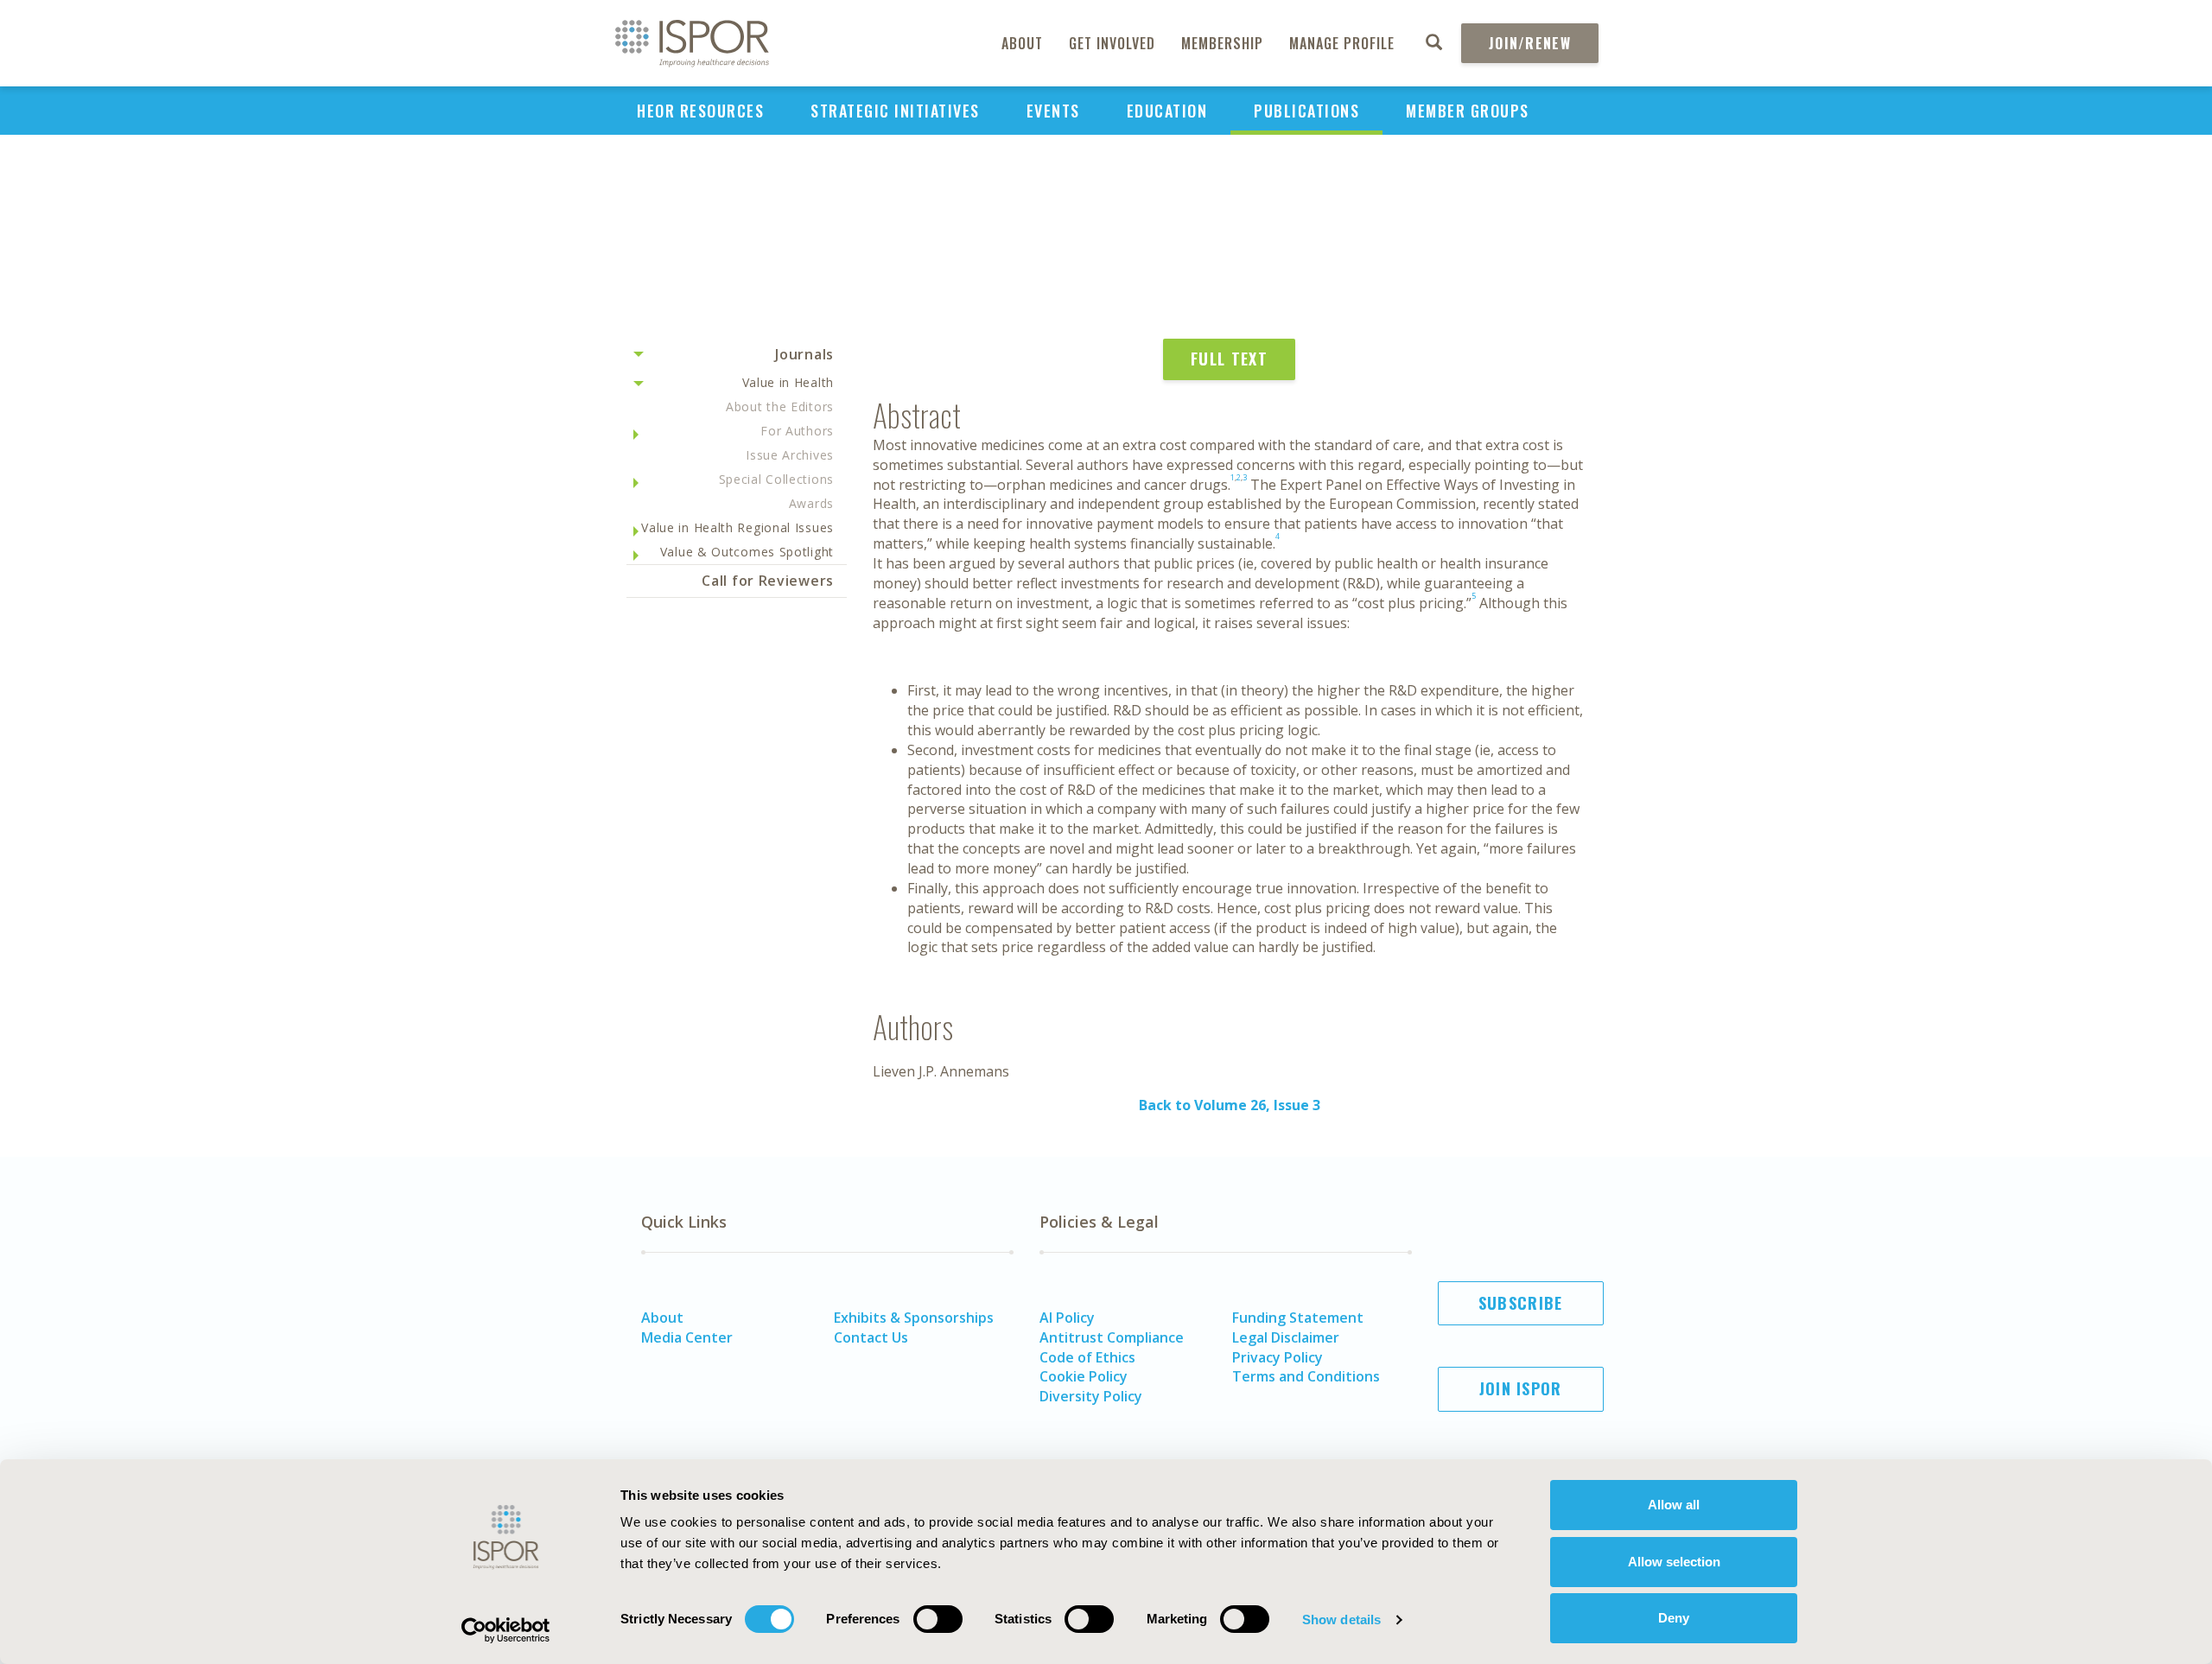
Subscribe (1521, 1303)
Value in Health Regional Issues (737, 527)
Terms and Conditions (1306, 1376)
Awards (811, 503)
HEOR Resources (700, 111)
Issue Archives (790, 455)
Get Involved (1112, 43)
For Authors (797, 431)
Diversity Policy (1091, 1396)
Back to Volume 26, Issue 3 (1230, 1105)
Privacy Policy (1278, 1357)
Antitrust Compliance (1112, 1337)
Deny (1674, 1618)
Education (1167, 111)
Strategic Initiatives (895, 111)
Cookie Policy (1084, 1376)
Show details (1341, 1620)
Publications (1306, 111)
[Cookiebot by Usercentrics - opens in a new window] (506, 1630)
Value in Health (788, 382)
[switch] (938, 1619)
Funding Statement (1298, 1318)
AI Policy (1067, 1318)
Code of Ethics (1087, 1357)
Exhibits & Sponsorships (914, 1318)
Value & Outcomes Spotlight (747, 552)
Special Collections (776, 479)
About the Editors (780, 406)
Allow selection (1674, 1562)
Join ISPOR (1521, 1388)
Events (1053, 111)
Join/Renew (1530, 43)
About (1022, 43)
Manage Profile (1342, 43)
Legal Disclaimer (1286, 1337)
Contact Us (871, 1337)
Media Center (687, 1337)
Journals (804, 354)
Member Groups (1468, 111)
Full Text (1229, 359)
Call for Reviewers (768, 581)
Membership (1222, 43)
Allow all (1674, 1505)
